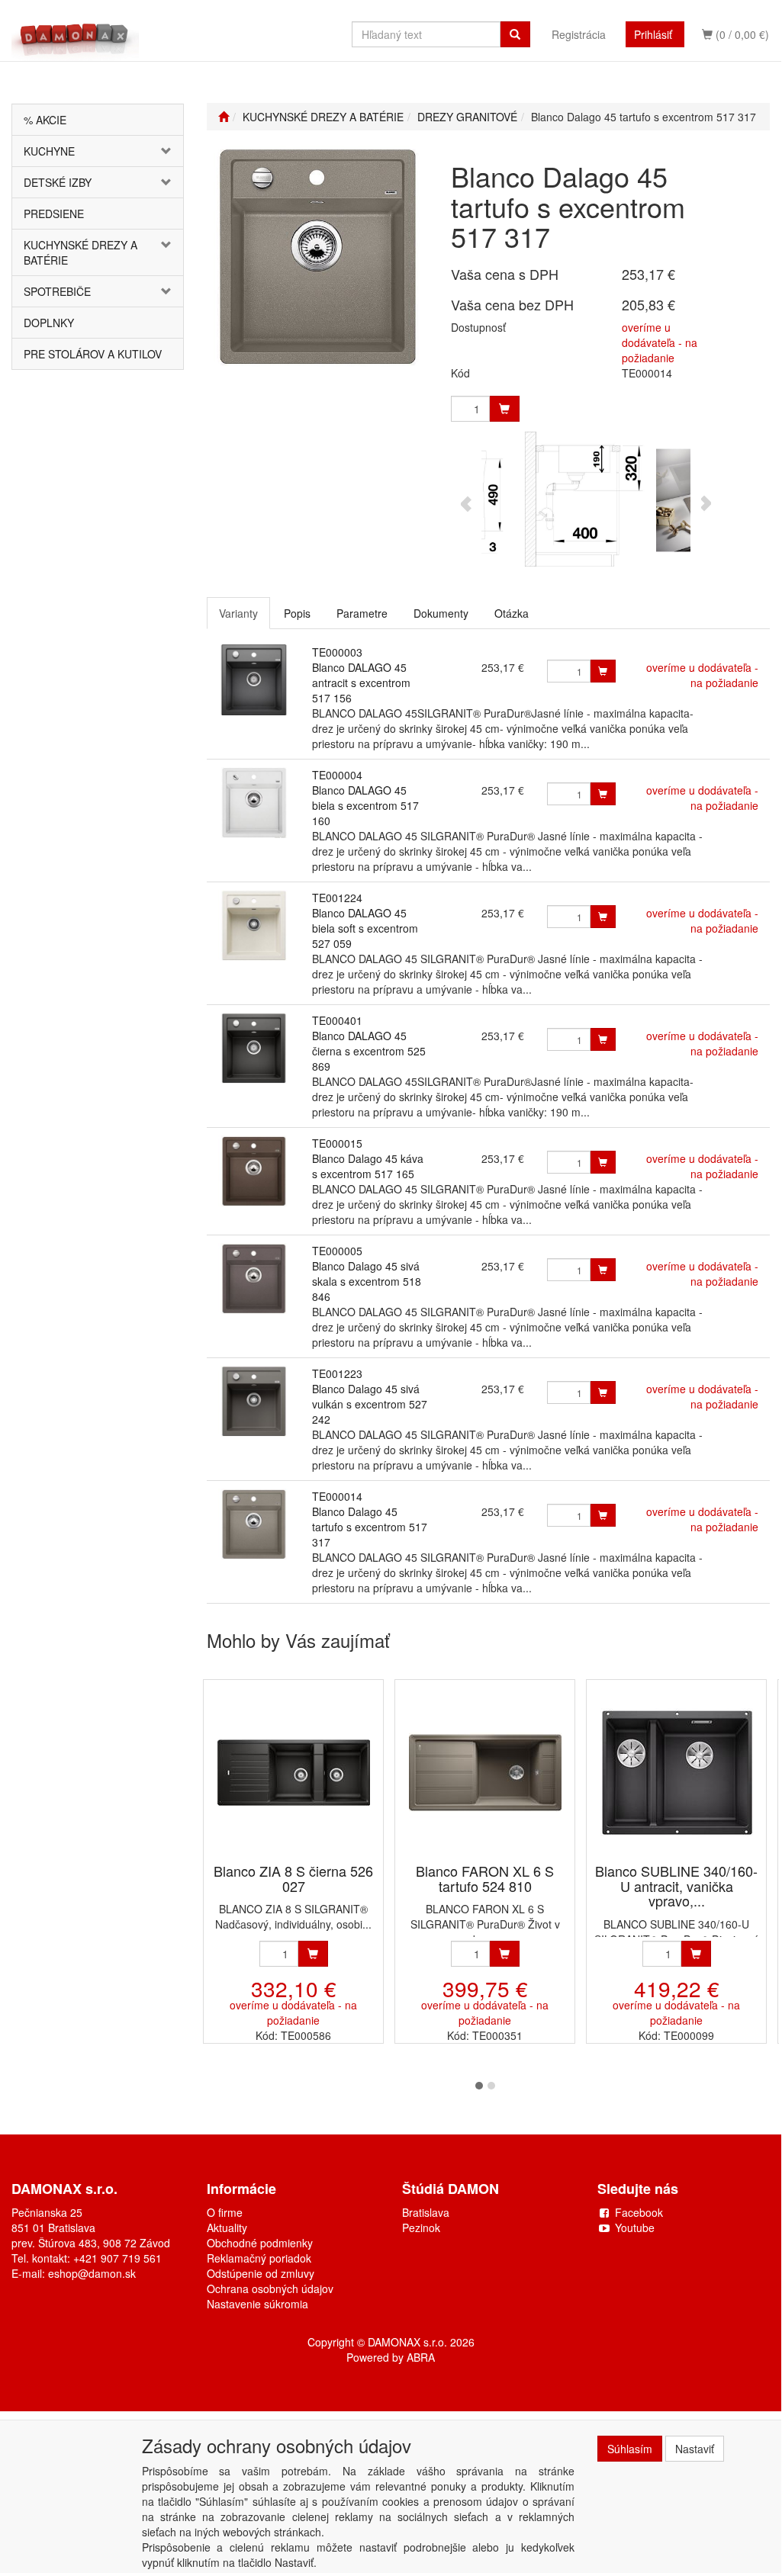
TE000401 (337, 1020)
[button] (169, 151)
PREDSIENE (54, 214)
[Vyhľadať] (515, 34)
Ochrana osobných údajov (270, 2289)
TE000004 (337, 775)
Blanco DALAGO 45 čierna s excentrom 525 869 (369, 1051)
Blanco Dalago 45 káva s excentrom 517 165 (368, 1166)
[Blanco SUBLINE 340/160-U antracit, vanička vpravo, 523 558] (677, 1773)
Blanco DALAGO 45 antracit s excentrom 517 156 (361, 683)
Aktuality (227, 2228)
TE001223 (337, 1373)
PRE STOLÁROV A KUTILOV (93, 354)
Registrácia (579, 34)
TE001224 (337, 898)
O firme (225, 2212)
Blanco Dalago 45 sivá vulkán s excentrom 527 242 (370, 1404)
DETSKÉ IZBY (58, 182)
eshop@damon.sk (92, 2273)
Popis (297, 613)
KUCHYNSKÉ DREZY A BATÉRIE (80, 252)
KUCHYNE (49, 151)
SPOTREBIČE (57, 291)
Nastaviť (695, 2449)
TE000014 (337, 1496)
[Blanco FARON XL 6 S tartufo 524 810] (485, 1773)
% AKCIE (45, 120)
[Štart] (224, 117)
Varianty (238, 613)
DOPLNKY (49, 323)
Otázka (512, 613)
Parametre (362, 613)
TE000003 (337, 652)
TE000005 (337, 1251)
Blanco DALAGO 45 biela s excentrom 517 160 (365, 805)
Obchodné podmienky (260, 2243)
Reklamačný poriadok (259, 2258)
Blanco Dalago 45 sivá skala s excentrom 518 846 (367, 1281)
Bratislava (426, 2212)
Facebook (639, 2212)
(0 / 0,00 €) (741, 34)
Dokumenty (441, 613)
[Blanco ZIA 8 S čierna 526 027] (294, 1773)
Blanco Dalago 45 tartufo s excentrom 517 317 (370, 1527)
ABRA (421, 2357)
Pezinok (421, 2228)
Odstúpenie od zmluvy (261, 2273)
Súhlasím (630, 2449)
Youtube (635, 2228)
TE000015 (337, 1143)
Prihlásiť (653, 34)
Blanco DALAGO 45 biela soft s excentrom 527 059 (365, 928)
